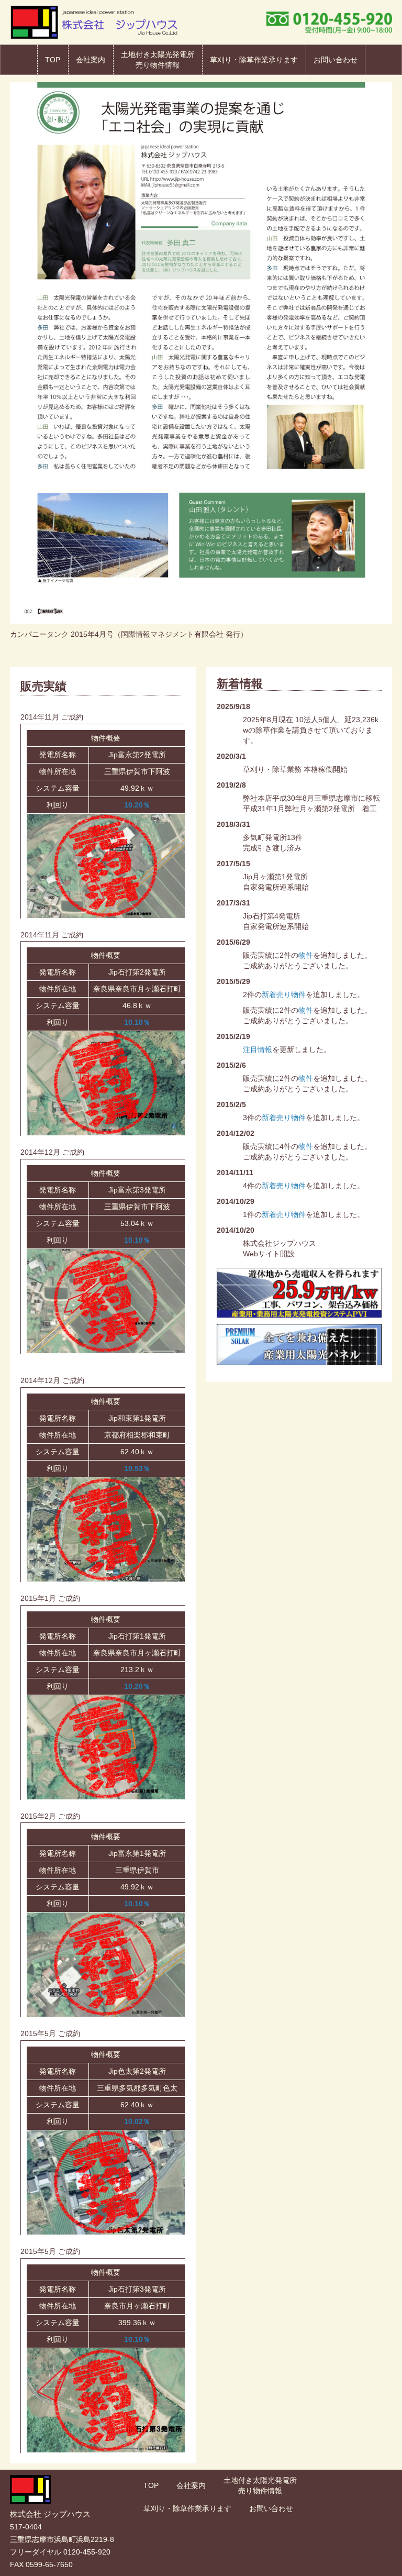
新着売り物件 (284, 994)
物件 (306, 955)
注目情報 (258, 1049)
